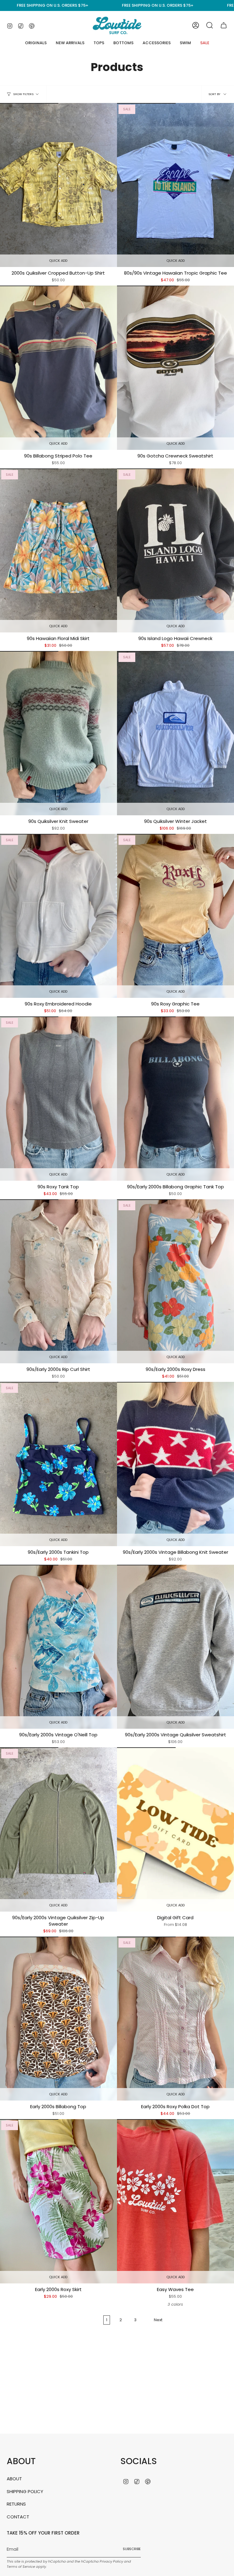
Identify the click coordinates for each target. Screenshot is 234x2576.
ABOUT (14, 2479)
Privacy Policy (111, 2561)
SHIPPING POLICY (25, 2491)
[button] (99, 43)
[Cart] (224, 25)
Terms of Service (21, 2567)
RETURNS (16, 2504)
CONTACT (18, 2517)
